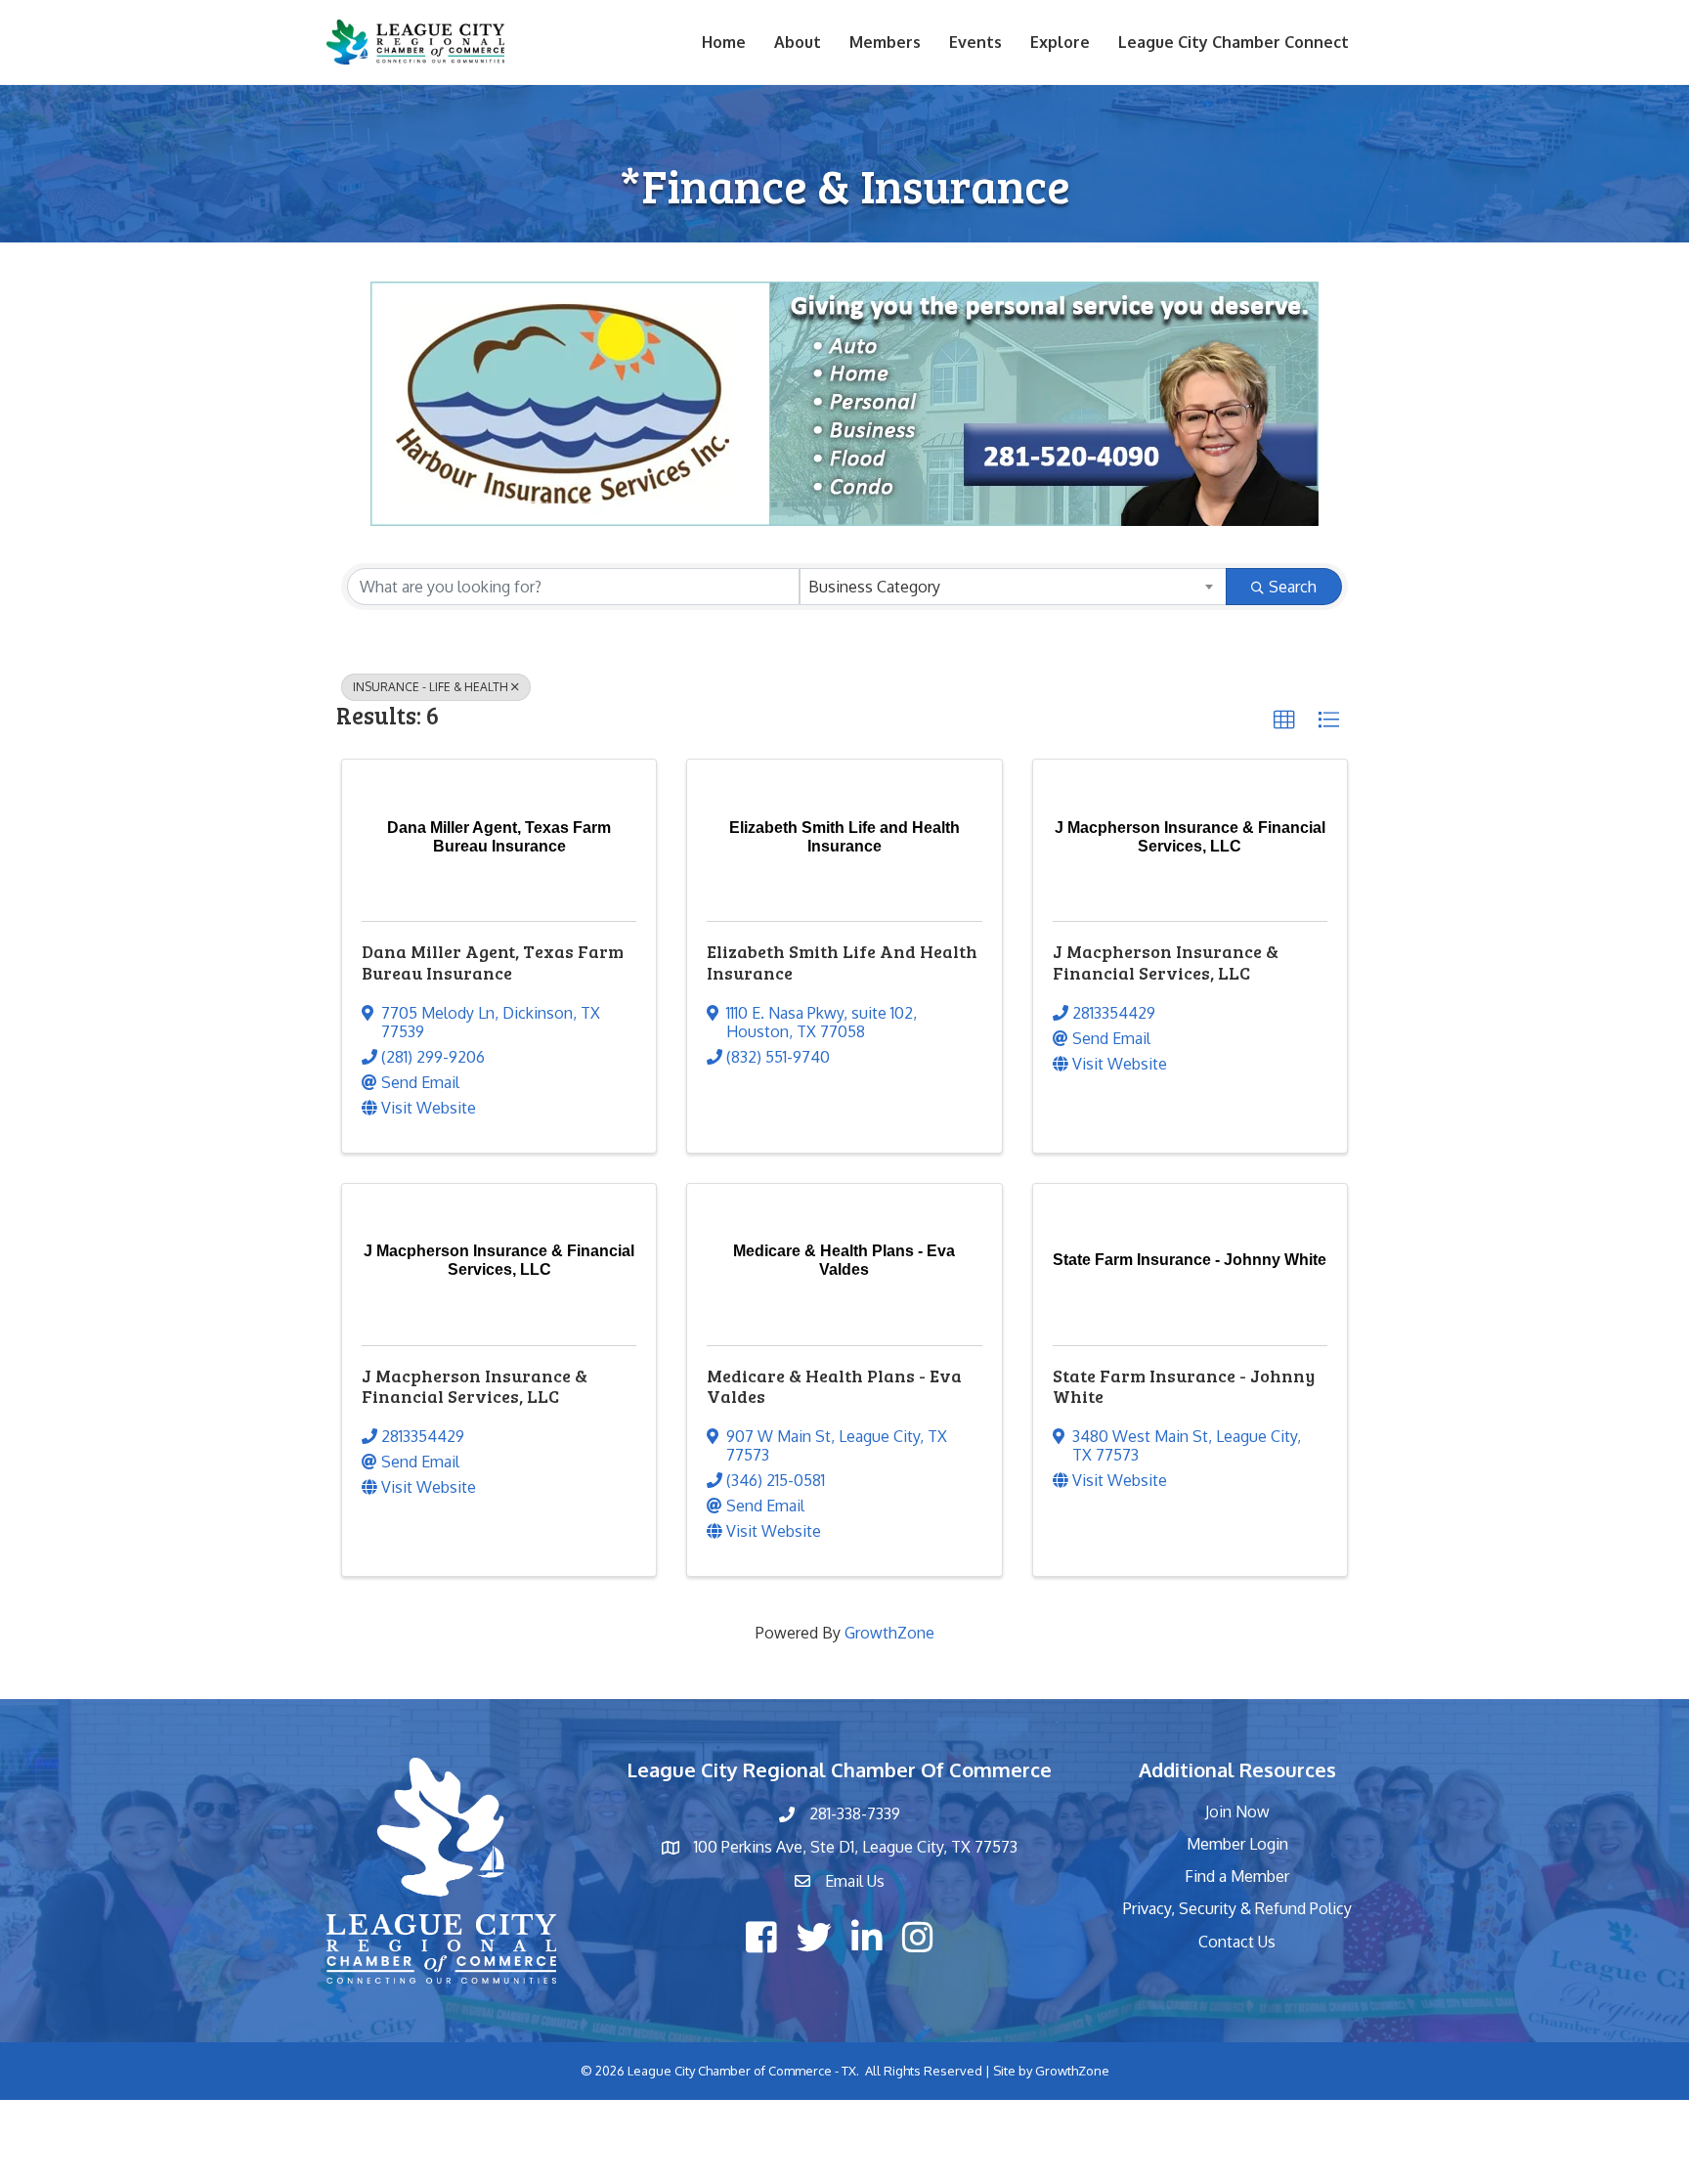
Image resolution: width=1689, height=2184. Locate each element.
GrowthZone (889, 1633)
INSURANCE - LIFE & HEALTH (431, 687)
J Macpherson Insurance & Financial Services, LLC (1166, 962)
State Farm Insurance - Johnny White (1184, 1386)
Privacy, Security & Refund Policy (1237, 1908)
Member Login (1237, 1844)
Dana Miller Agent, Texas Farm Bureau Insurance (493, 962)
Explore (1060, 42)
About (798, 42)
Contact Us (1237, 1942)
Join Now (1237, 1812)
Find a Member (1237, 1876)
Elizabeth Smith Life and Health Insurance (842, 962)
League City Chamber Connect (1234, 42)
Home (724, 42)
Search (1293, 587)
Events (975, 42)
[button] (1284, 721)
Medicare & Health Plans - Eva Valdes (834, 1386)
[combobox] (1013, 587)
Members (885, 42)
